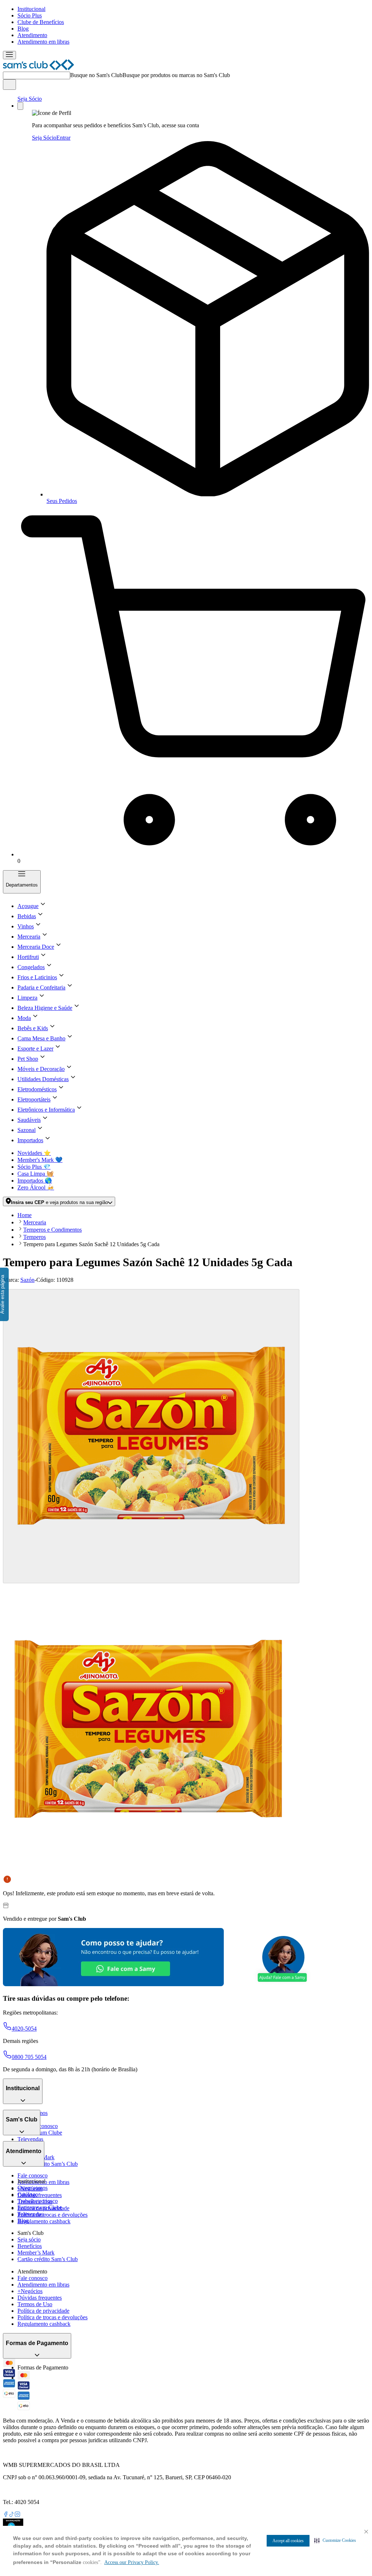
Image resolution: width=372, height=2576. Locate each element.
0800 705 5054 (29, 2057)
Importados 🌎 (35, 1181)
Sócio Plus (30, 15)
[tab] (151, 1436)
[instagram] (17, 2515)
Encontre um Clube (40, 2207)
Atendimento (32, 35)
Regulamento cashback (44, 2221)
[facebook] (6, 2515)
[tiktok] (12, 2515)
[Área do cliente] (20, 106)
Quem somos (33, 2188)
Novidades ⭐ (34, 1153)
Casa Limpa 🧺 (36, 1174)
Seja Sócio (30, 99)
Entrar (63, 138)
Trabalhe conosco (38, 2201)
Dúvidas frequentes (40, 2195)
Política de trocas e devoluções (52, 2215)
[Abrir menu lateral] (9, 55)
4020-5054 (24, 2029)
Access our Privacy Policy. (132, 2562)
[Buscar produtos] (9, 85)
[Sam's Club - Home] (39, 68)
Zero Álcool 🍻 (36, 1187)
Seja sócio (29, 2239)
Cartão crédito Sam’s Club (48, 2164)
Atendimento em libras (43, 42)
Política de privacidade (43, 2311)
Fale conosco (33, 2175)
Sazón (27, 1280)
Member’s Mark (36, 2253)
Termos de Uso (35, 2304)
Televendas (30, 2139)
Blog (23, 29)
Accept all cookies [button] (288, 2541)
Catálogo (28, 2194)
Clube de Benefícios (41, 22)
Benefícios (30, 2246)
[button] (335, 2540)
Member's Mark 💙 (40, 1160)
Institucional (31, 9)
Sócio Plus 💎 (34, 1167)
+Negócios (30, 2291)
